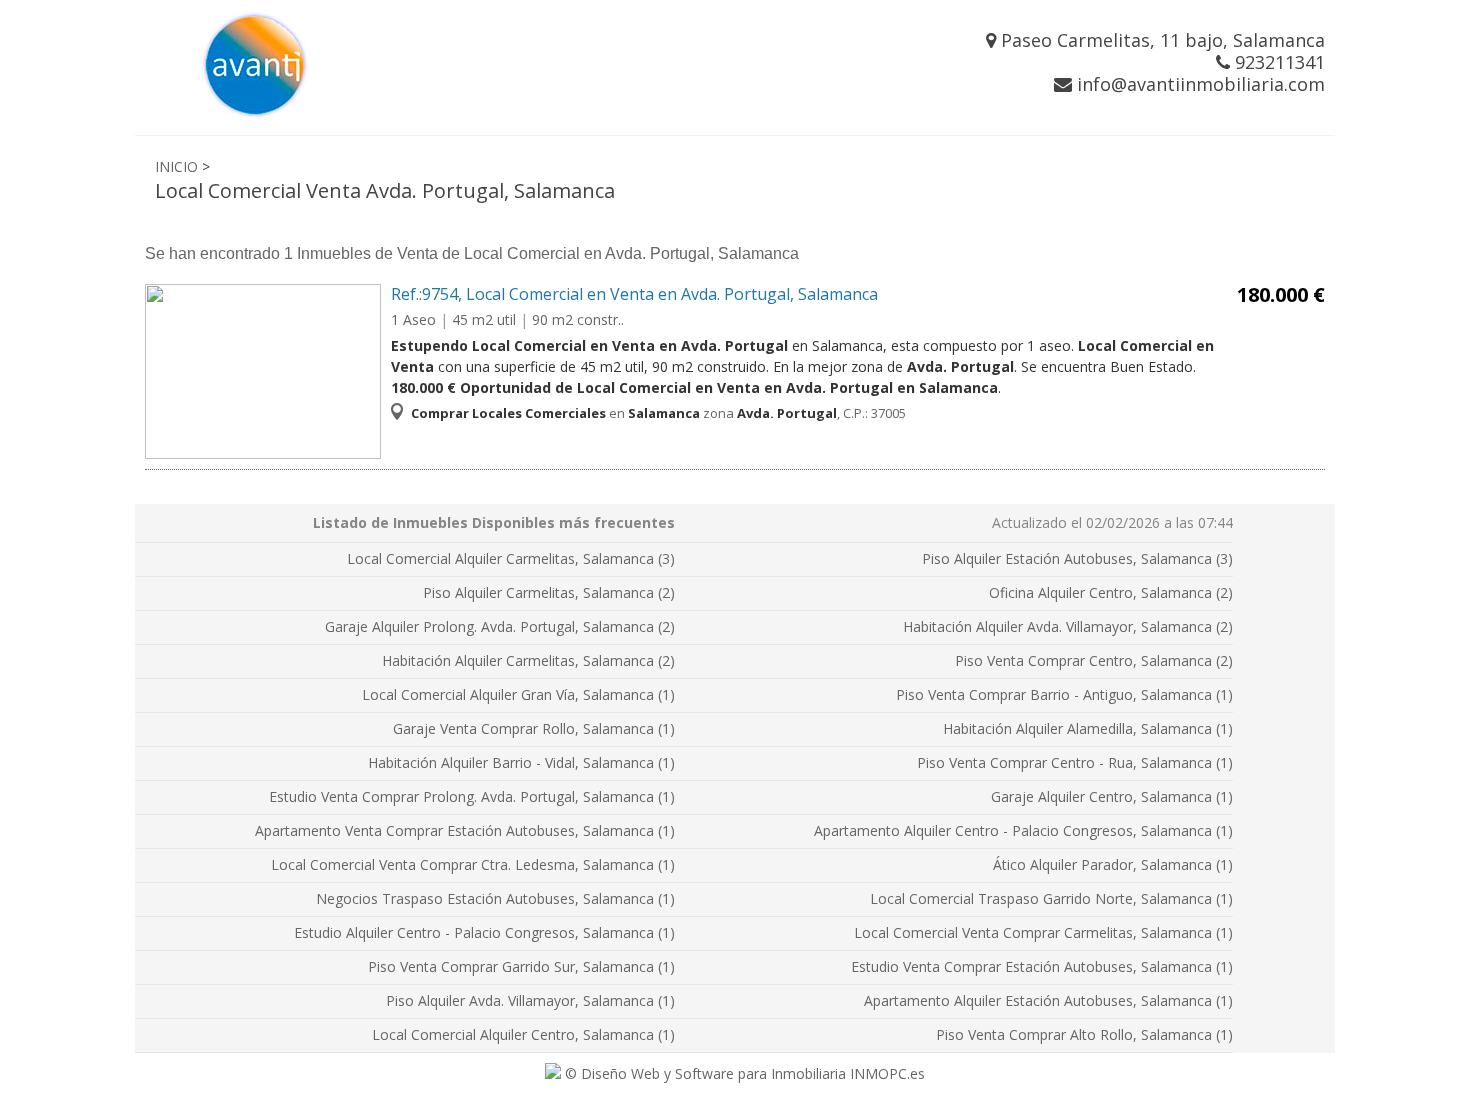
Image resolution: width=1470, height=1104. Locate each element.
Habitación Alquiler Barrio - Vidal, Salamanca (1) (521, 762)
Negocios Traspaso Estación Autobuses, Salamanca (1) (495, 898)
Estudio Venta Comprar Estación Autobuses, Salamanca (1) (1042, 966)
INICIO (176, 166)
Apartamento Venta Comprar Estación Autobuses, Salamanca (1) (465, 830)
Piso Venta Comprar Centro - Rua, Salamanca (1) (1075, 762)
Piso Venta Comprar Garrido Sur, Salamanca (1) (521, 966)
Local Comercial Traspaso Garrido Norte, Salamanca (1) (1051, 898)
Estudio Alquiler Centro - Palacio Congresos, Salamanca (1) (484, 932)
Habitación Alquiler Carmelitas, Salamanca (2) (528, 660)
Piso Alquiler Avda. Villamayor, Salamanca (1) (530, 1000)
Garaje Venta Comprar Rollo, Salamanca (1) (534, 728)
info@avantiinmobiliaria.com (1198, 84)
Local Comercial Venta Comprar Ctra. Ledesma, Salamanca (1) (473, 864)
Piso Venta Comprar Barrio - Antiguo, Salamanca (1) (1064, 694)
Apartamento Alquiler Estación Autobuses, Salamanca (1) (1048, 1000)
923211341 (1277, 62)
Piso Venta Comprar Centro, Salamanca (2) (1094, 660)
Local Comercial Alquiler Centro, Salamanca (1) (523, 1034)
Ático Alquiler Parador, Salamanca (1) (1113, 864)
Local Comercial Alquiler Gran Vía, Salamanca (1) (518, 694)
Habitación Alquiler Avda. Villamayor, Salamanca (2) (1068, 626)
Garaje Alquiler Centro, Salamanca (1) (1112, 796)
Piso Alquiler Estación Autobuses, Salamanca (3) (1077, 558)
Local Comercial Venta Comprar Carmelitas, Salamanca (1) (1043, 932)
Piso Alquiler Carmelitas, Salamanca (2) (549, 592)
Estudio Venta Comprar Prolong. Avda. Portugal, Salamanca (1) (472, 796)
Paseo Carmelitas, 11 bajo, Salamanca (1160, 40)
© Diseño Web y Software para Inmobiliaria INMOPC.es (743, 1073)
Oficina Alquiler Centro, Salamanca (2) (1111, 592)
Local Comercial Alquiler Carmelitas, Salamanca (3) (511, 558)
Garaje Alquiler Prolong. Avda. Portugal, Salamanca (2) (500, 626)
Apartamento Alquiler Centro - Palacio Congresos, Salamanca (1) (1023, 830)
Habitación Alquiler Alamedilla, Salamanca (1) (1088, 728)
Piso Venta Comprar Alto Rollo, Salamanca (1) (1084, 1034)
